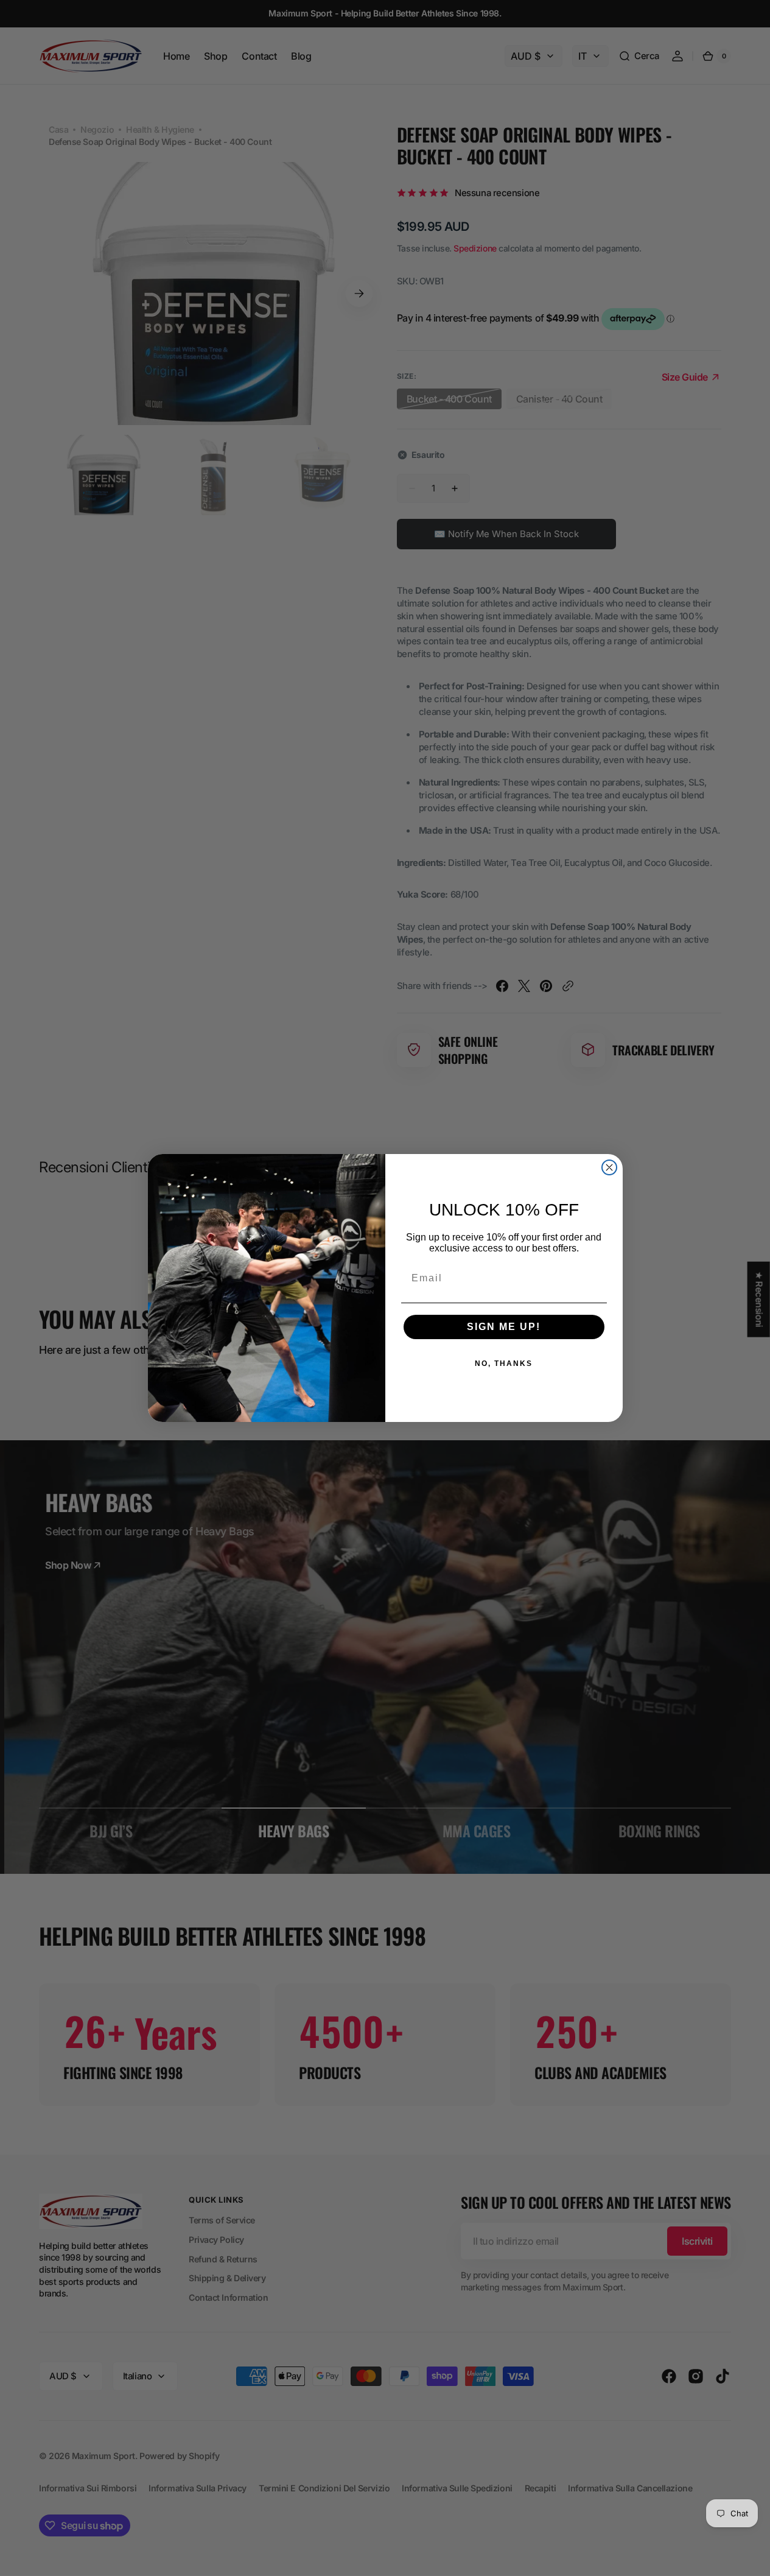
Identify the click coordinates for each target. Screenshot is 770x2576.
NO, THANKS (504, 1364)
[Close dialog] (609, 1167)
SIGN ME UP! (504, 1327)
